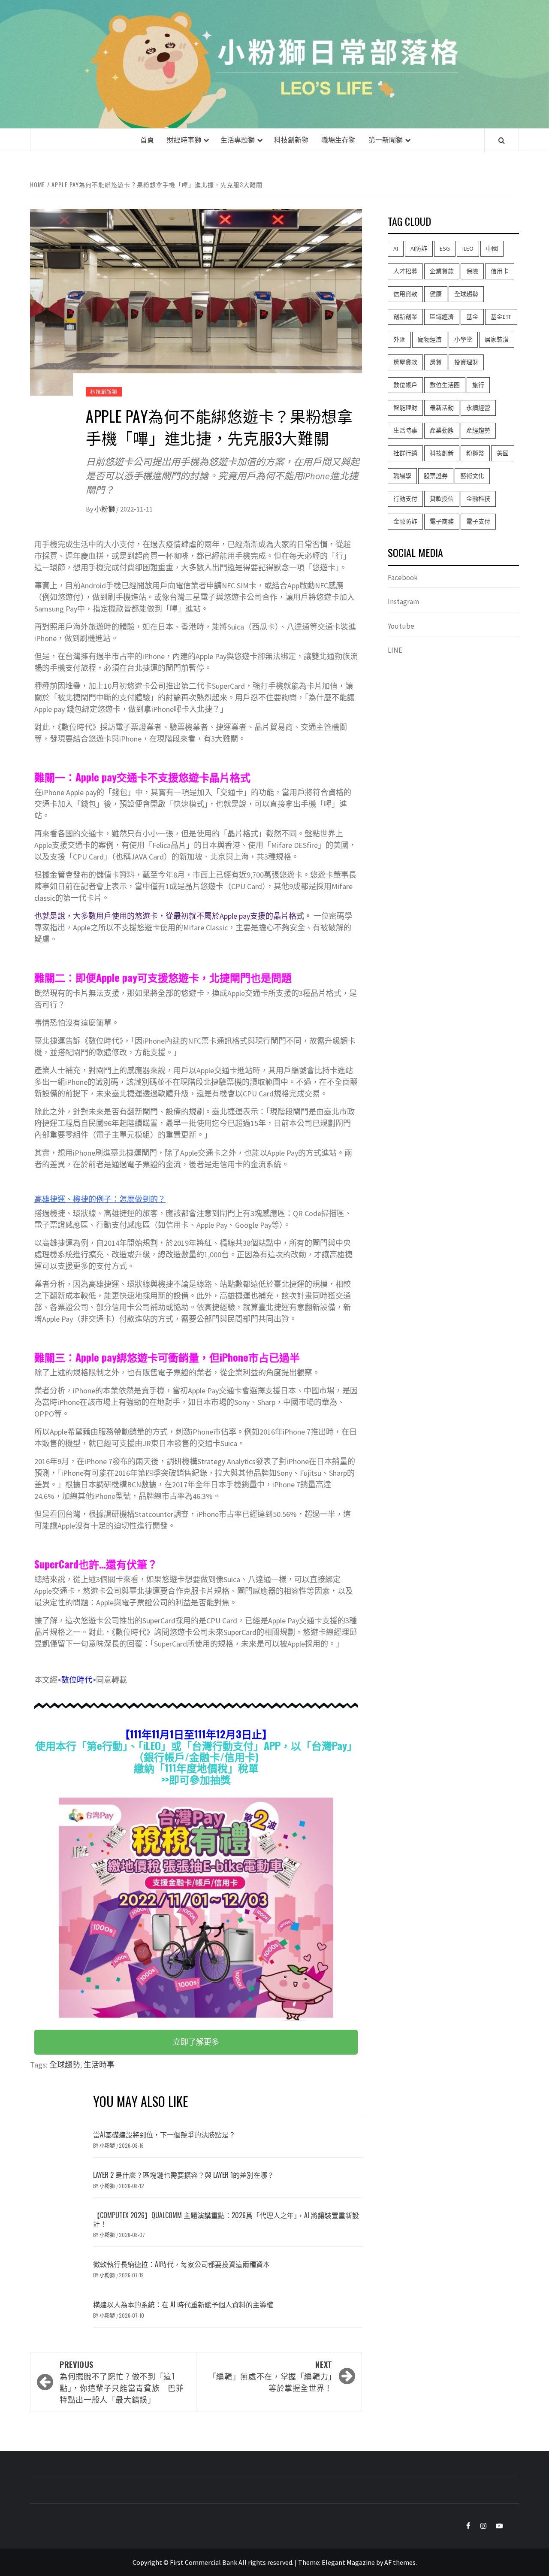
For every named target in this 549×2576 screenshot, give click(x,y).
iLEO (468, 248)
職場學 (402, 476)
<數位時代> (77, 1680)
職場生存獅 (338, 139)
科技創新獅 (291, 139)
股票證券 (436, 476)
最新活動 (442, 408)
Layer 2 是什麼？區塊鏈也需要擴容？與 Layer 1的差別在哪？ (184, 2175)
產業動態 (442, 430)
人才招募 (405, 271)
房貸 (436, 362)
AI (396, 248)
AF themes (400, 2562)
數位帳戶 (405, 385)
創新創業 (405, 317)
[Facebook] (463, 2526)
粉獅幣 (475, 453)
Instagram (403, 602)
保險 (472, 271)
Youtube (401, 626)
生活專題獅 (238, 139)
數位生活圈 (445, 385)
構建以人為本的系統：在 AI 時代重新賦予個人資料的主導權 (183, 2304)
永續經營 (478, 408)
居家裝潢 (497, 339)
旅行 (478, 385)
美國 (503, 453)
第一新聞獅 (386, 139)
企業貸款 (442, 271)
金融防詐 (405, 521)
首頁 (147, 139)
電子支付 (478, 521)
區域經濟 (442, 317)
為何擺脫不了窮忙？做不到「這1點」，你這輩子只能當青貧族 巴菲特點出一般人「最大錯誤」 (122, 2382)
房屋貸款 (405, 362)
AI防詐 (419, 248)
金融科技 (478, 499)
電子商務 (442, 521)
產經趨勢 (478, 430)
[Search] (502, 140)
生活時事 (99, 2065)
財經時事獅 (184, 139)
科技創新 (442, 453)
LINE (395, 650)
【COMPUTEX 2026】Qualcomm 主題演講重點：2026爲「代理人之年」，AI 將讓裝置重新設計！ (226, 2220)
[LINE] (511, 2526)
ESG (445, 248)
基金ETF (501, 317)
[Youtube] (495, 2526)
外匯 (399, 339)
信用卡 (500, 271)
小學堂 (463, 339)
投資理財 (466, 362)
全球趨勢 (65, 2065)
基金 (472, 317)
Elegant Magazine (348, 2562)
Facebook (403, 578)
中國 (492, 248)
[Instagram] (479, 2526)
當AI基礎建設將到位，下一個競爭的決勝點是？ (164, 2134)
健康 (436, 294)
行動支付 (405, 499)
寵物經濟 (430, 339)
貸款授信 (442, 499)
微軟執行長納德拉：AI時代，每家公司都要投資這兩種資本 (181, 2264)
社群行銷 (405, 453)
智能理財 (405, 408)
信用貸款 (405, 294)
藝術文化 (472, 476)
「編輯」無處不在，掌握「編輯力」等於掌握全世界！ (270, 2376)
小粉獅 (105, 509)
